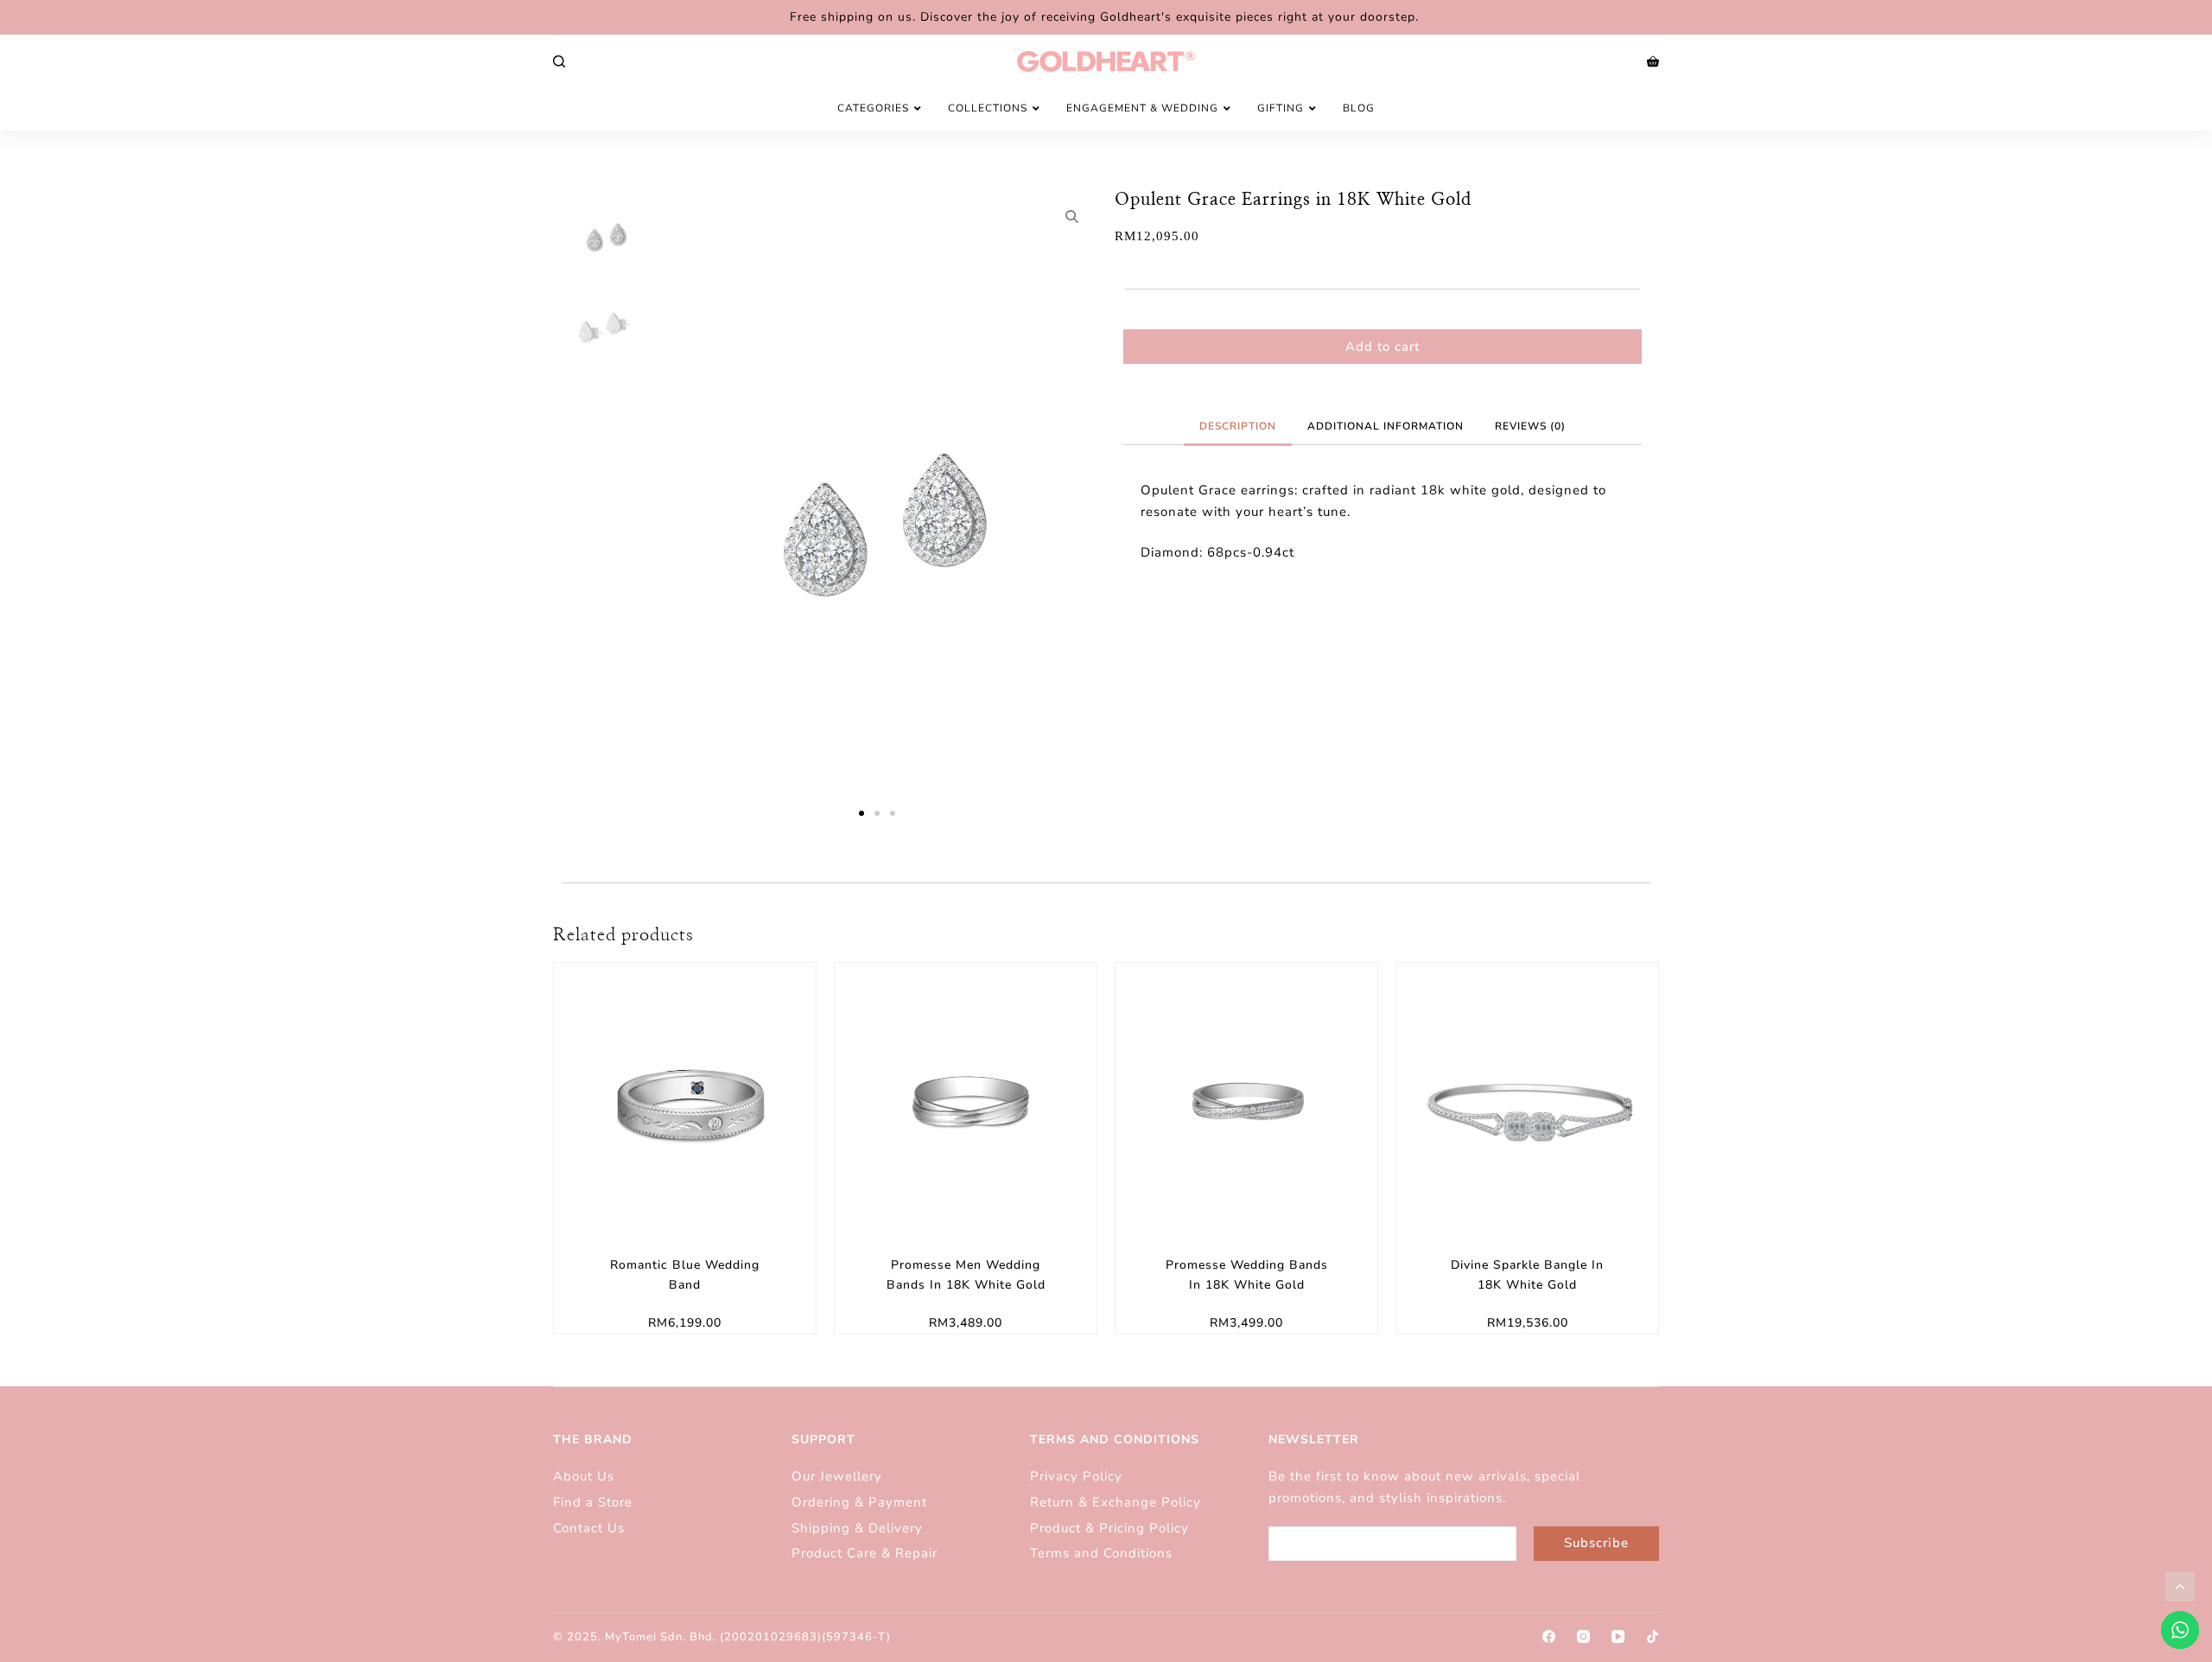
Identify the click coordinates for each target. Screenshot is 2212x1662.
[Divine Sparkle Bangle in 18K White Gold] (1527, 1094)
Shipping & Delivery (857, 1528)
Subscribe (1596, 1543)
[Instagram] (1583, 1637)
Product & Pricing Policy (1112, 1528)
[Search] (559, 61)
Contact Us (589, 1528)
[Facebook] (1549, 1637)
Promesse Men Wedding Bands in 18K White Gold (966, 1275)
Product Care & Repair (867, 1553)
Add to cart (1382, 347)
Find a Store (593, 1502)
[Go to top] (2180, 1587)
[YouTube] (1618, 1637)
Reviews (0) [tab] (1530, 426)
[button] (861, 813)
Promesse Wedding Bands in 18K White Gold (1247, 1275)
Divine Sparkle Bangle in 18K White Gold (1527, 1275)
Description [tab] (1238, 426)
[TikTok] (1653, 1637)
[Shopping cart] (1653, 61)
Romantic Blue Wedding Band (685, 1275)
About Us (584, 1476)
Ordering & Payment (859, 1502)
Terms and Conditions (1101, 1553)
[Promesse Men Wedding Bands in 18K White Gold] (966, 1094)
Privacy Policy (1076, 1476)
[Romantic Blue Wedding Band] (685, 1094)
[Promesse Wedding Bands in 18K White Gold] (1246, 1094)
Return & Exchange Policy (1118, 1502)
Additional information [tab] (1386, 426)
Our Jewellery (837, 1476)
